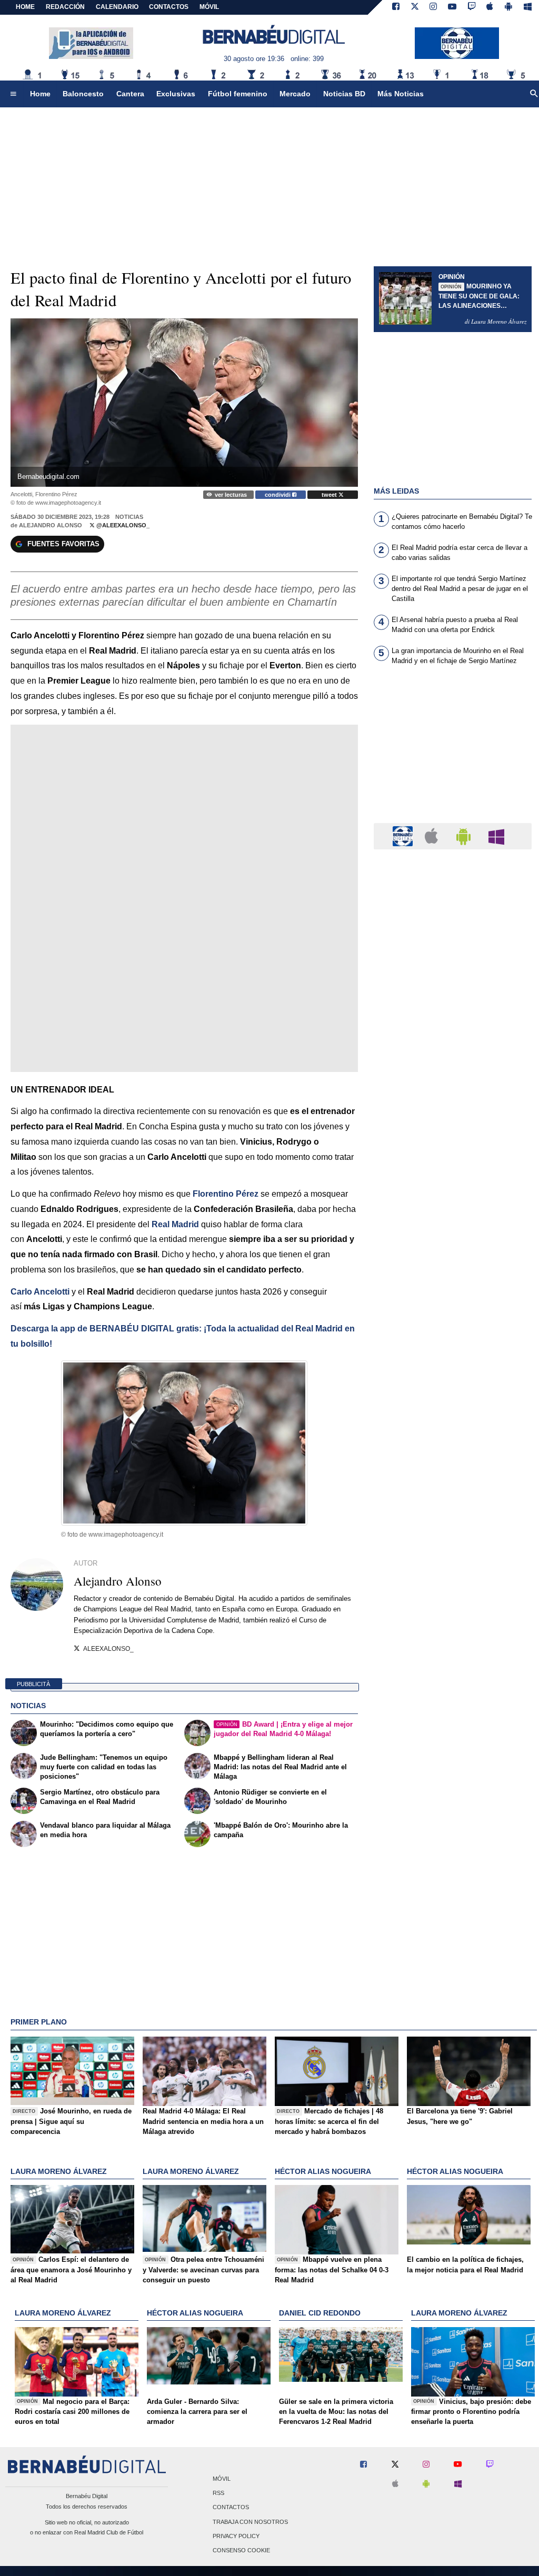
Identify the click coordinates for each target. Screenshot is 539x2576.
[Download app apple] (490, 7)
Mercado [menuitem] (295, 94)
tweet (330, 495)
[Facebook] (396, 7)
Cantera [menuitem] (130, 94)
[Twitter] (415, 7)
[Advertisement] (453, 750)
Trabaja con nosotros (250, 2522)
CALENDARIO (117, 7)
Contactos (231, 2508)
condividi (278, 495)
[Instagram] (433, 7)
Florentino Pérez (226, 1194)
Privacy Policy (236, 2536)
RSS (218, 2493)
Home (25, 7)
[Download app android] (508, 7)
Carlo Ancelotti (40, 1292)
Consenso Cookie (241, 2550)
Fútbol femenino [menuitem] (238, 94)
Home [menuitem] (40, 94)
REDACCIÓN (65, 7)
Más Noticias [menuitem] (401, 94)
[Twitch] (472, 7)
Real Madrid (175, 1224)
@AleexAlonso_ (122, 525)
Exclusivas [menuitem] (176, 94)
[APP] (404, 835)
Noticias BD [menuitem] (344, 94)
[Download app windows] (528, 7)
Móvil (222, 2479)
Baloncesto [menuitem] (83, 94)
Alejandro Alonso (51, 525)
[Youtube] (452, 7)
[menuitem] (13, 94)
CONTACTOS (169, 7)
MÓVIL (209, 7)
